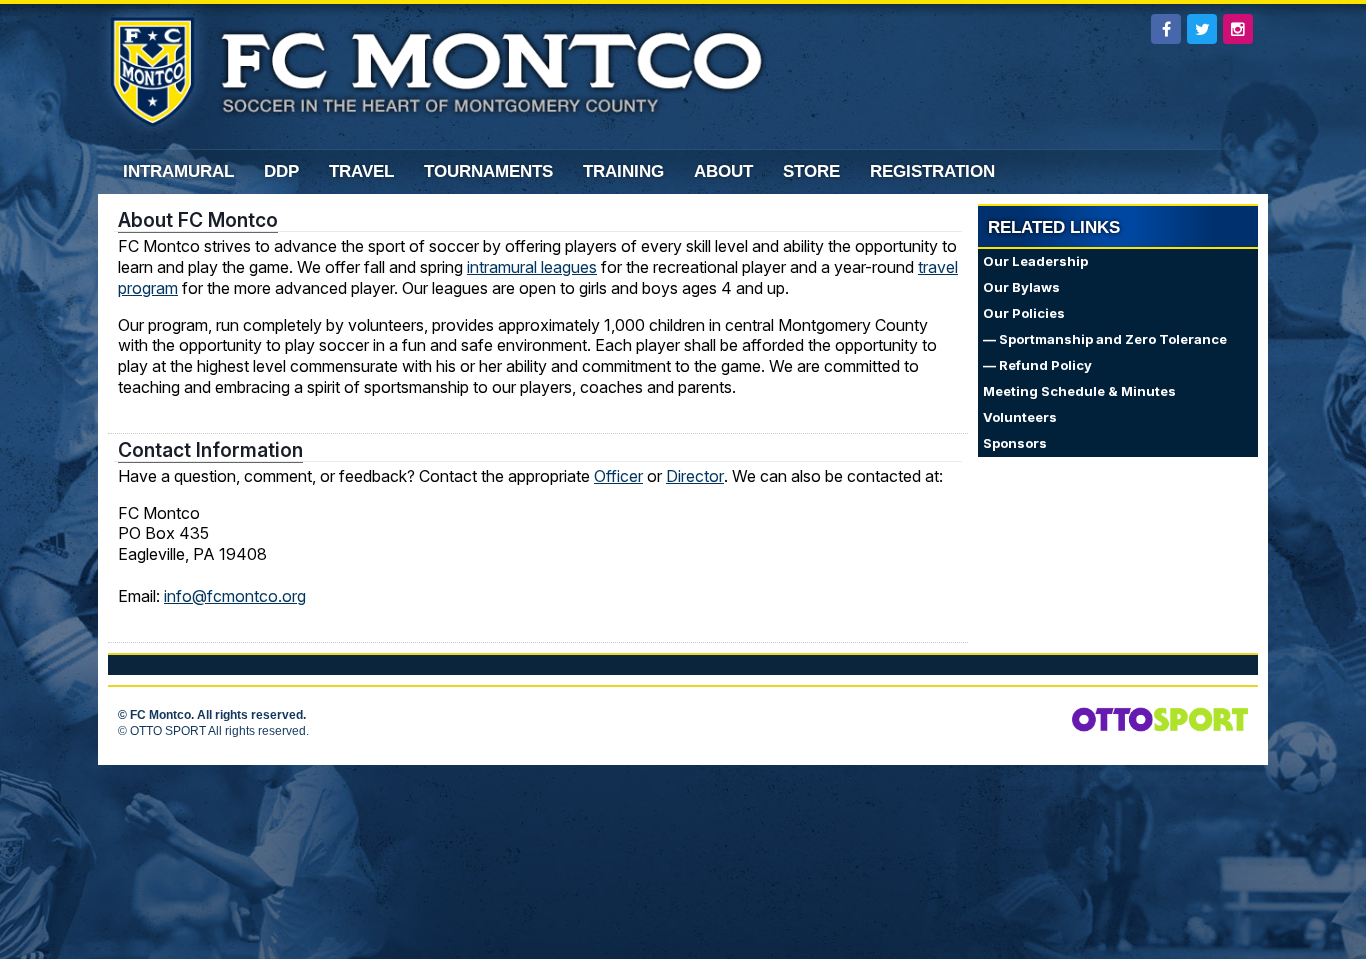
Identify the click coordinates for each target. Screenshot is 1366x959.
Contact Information (210, 450)
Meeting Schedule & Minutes (1079, 391)
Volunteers (1020, 417)
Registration (932, 171)
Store (811, 171)
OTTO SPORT (168, 731)
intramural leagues (532, 267)
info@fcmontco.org (235, 596)
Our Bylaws (1021, 287)
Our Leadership (1035, 261)
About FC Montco (198, 220)
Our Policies (1024, 313)
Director (695, 476)
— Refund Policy (1037, 365)
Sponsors (1015, 443)
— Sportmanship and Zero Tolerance (1105, 339)
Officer (618, 476)
